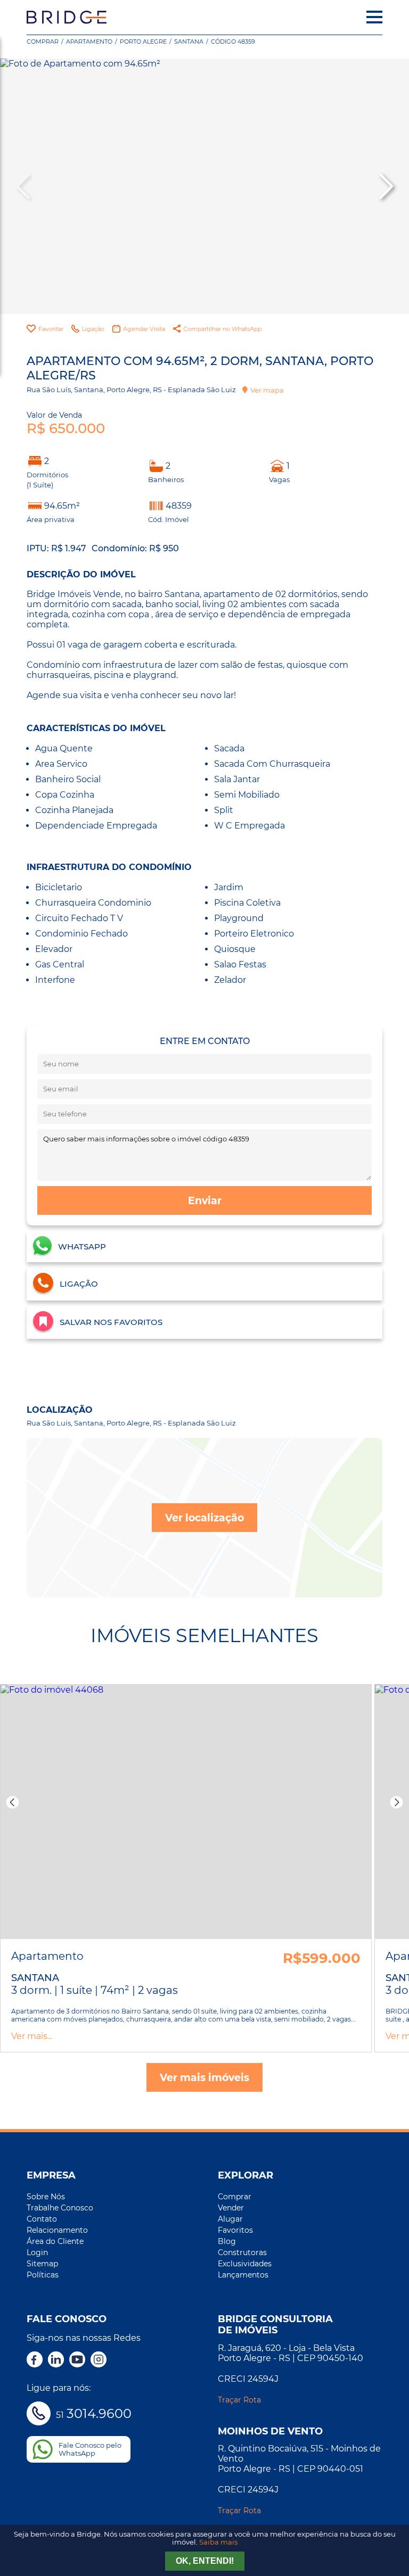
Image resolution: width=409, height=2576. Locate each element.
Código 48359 (233, 42)
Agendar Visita (144, 329)
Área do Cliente (55, 2241)
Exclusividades (245, 2264)
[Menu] (374, 17)
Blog (227, 2241)
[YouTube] (77, 2360)
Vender (231, 2208)
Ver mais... (32, 2036)
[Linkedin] (56, 2360)
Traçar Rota (239, 2400)
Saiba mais (218, 2542)
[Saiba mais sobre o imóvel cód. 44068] (186, 1812)
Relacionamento (57, 2230)
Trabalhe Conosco (60, 2208)
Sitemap (42, 2264)
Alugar (230, 2219)
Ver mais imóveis (204, 2077)
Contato (42, 2219)
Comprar (43, 42)
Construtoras (242, 2252)
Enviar (205, 1200)
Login (37, 2252)
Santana (189, 42)
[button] (385, 186)
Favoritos (235, 2230)
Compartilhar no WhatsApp (222, 329)
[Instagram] (99, 2360)
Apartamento (89, 42)
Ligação (93, 329)
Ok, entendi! (205, 2561)
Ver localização (204, 1518)
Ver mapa (267, 390)
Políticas (43, 2275)
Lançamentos (243, 2275)
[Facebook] (35, 2360)
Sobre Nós (46, 2197)
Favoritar (51, 329)
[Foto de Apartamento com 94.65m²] (204, 186)
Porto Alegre (143, 42)
